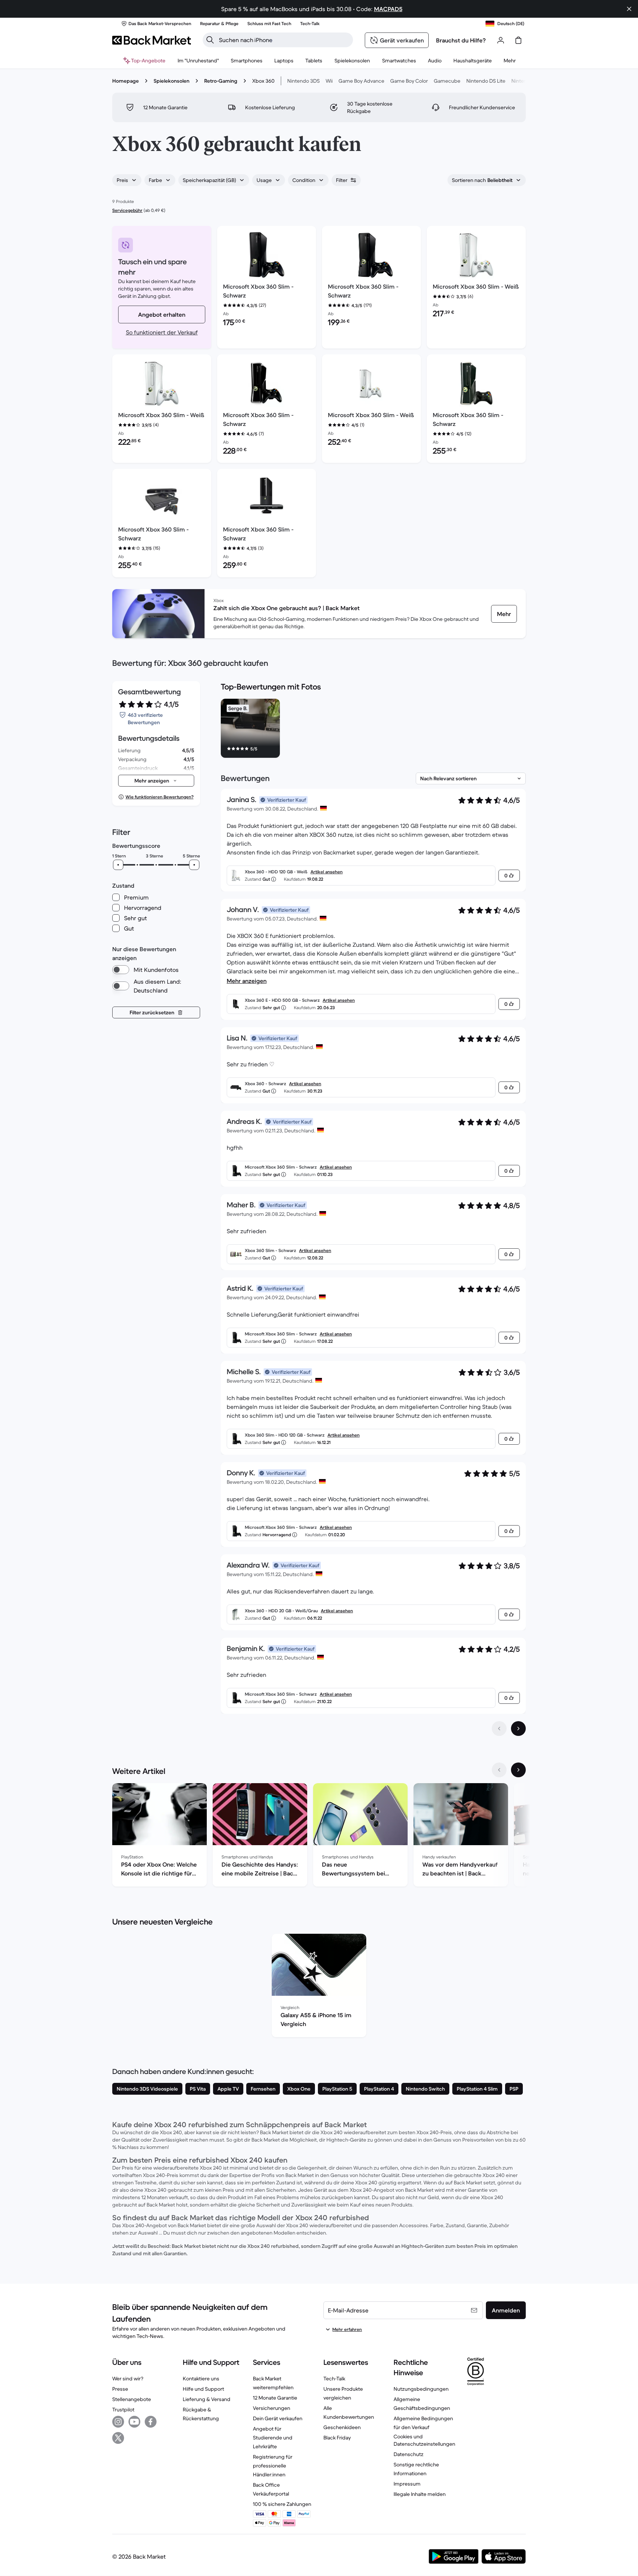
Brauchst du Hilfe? (461, 40)
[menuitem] (247, 61)
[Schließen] (629, 9)
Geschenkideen (342, 2427)
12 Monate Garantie (275, 2398)
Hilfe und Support (203, 2389)
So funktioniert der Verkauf (162, 332)
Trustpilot (123, 2410)
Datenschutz (409, 2454)
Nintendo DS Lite (486, 81)
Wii (329, 81)
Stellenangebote (132, 2399)
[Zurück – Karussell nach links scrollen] (499, 1770)
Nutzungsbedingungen (421, 2389)
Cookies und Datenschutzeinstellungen (424, 2440)
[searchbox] (284, 40)
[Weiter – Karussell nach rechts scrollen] (518, 1770)
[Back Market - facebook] (151, 2422)
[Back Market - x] (118, 2438)
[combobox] (127, 180)
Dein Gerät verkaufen (278, 2418)
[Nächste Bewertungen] (518, 1729)
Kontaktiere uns (201, 2379)
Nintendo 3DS (303, 81)
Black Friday (337, 2438)
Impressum (407, 2484)
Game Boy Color (409, 81)
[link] (504, 614)
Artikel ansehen (327, 872)
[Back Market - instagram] (118, 2422)
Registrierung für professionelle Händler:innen (273, 2466)
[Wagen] (518, 40)
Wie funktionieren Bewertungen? (159, 797)
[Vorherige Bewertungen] (499, 1729)
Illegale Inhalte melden (420, 2494)
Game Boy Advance (361, 81)
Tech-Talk (334, 2379)
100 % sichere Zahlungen (282, 2504)
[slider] (118, 865)
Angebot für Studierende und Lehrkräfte (273, 2438)
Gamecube (447, 81)
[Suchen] (210, 40)
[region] (373, 730)
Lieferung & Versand (207, 2399)
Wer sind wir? (128, 2379)
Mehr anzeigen (247, 981)
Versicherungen (272, 2408)
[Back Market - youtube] (134, 2422)
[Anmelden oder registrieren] (501, 40)
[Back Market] (152, 40)
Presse (120, 2389)
